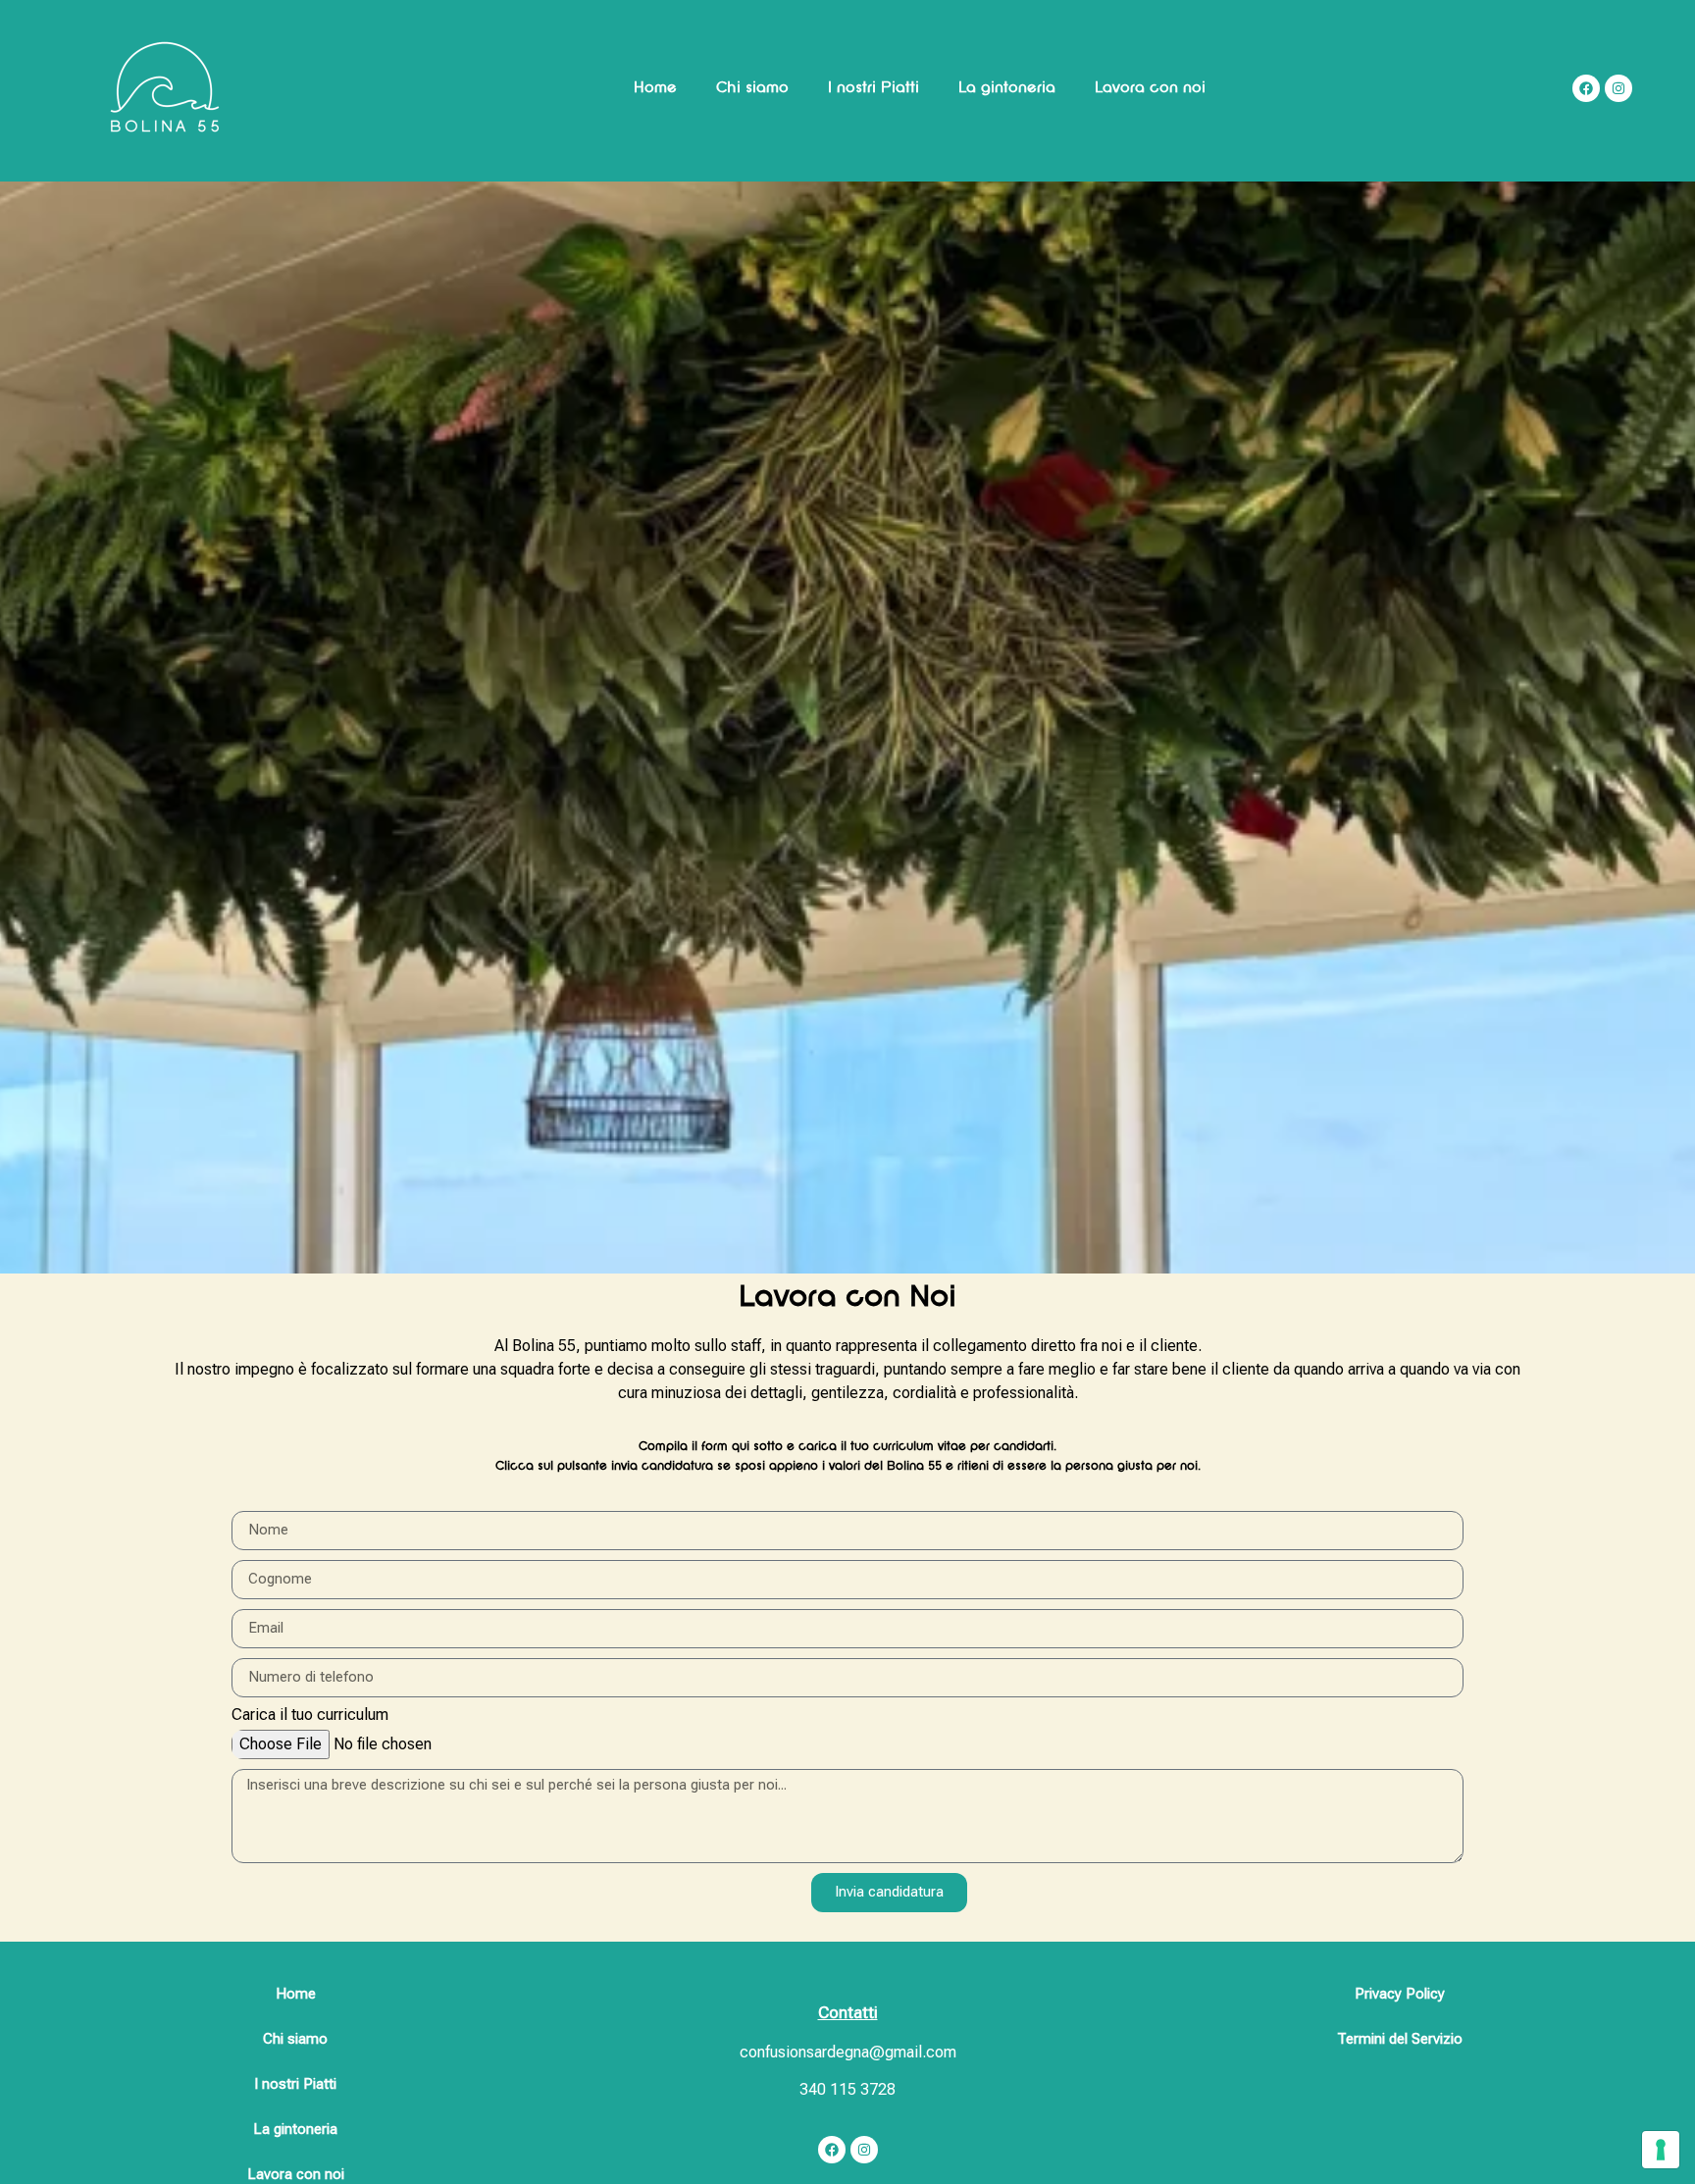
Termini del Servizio (1400, 2039)
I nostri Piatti (873, 88)
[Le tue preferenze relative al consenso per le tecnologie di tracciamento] (1661, 2150)
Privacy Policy (1400, 1994)
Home (655, 88)
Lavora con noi (1150, 88)
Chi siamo (752, 88)
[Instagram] (864, 2150)
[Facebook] (832, 2150)
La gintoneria (1007, 88)
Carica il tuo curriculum (310, 1716)
